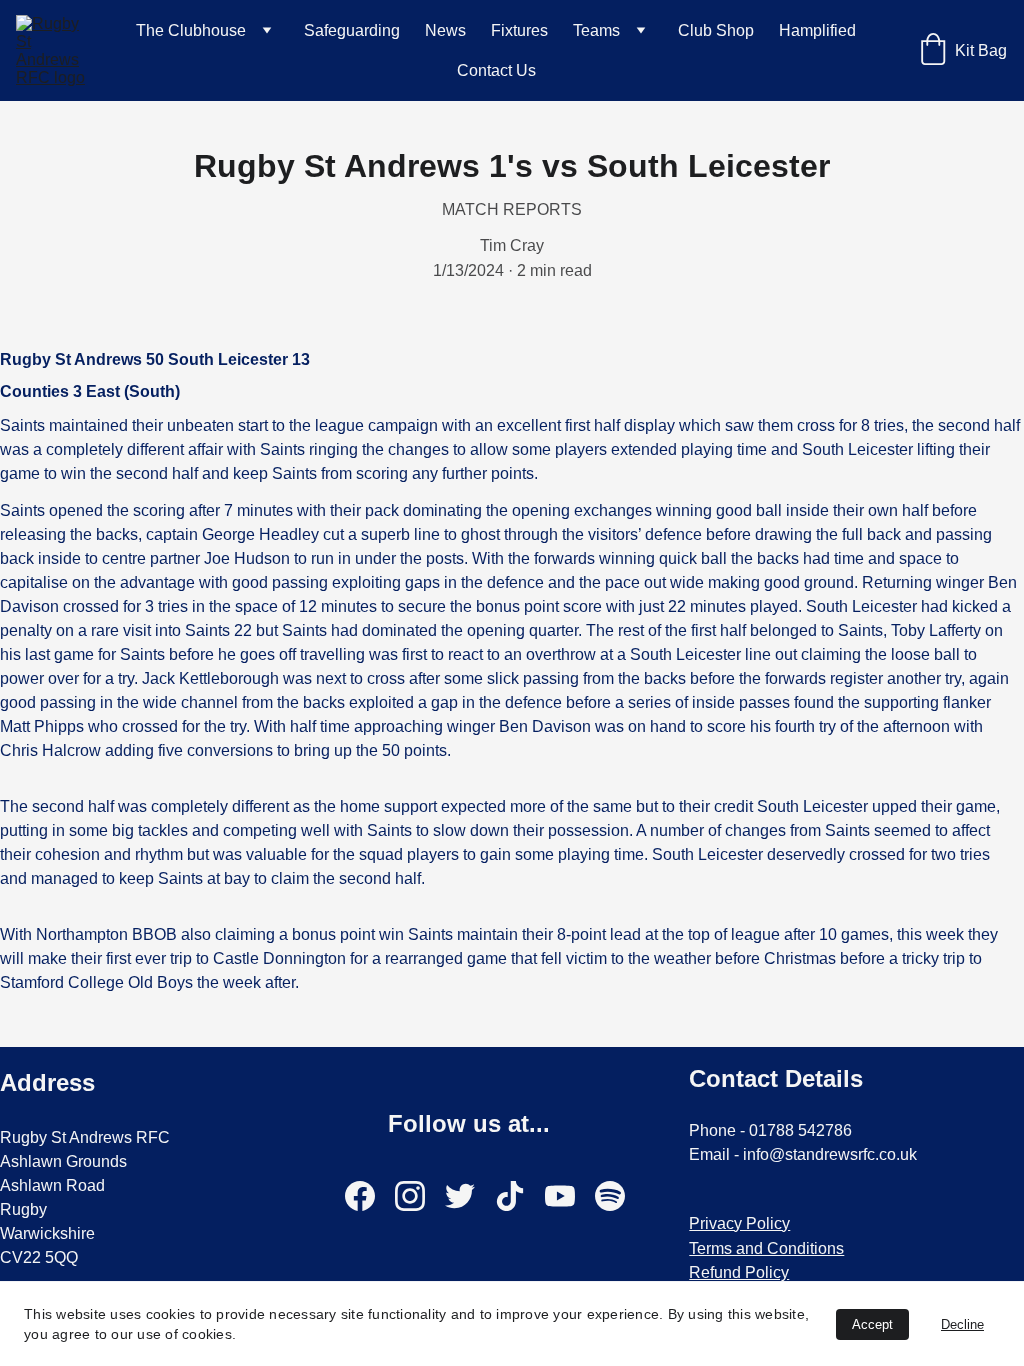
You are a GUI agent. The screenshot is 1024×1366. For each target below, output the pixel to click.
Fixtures (519, 30)
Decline (962, 1324)
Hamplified (817, 30)
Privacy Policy (739, 1223)
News (445, 30)
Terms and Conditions (766, 1248)
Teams (596, 30)
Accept (872, 1324)
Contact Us (496, 70)
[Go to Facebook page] (370, 1196)
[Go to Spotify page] (610, 1196)
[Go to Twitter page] (470, 1196)
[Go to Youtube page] (570, 1196)
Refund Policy (739, 1272)
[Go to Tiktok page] (520, 1196)
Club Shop (716, 30)
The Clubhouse (191, 30)
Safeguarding (352, 30)
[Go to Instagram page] (420, 1196)
